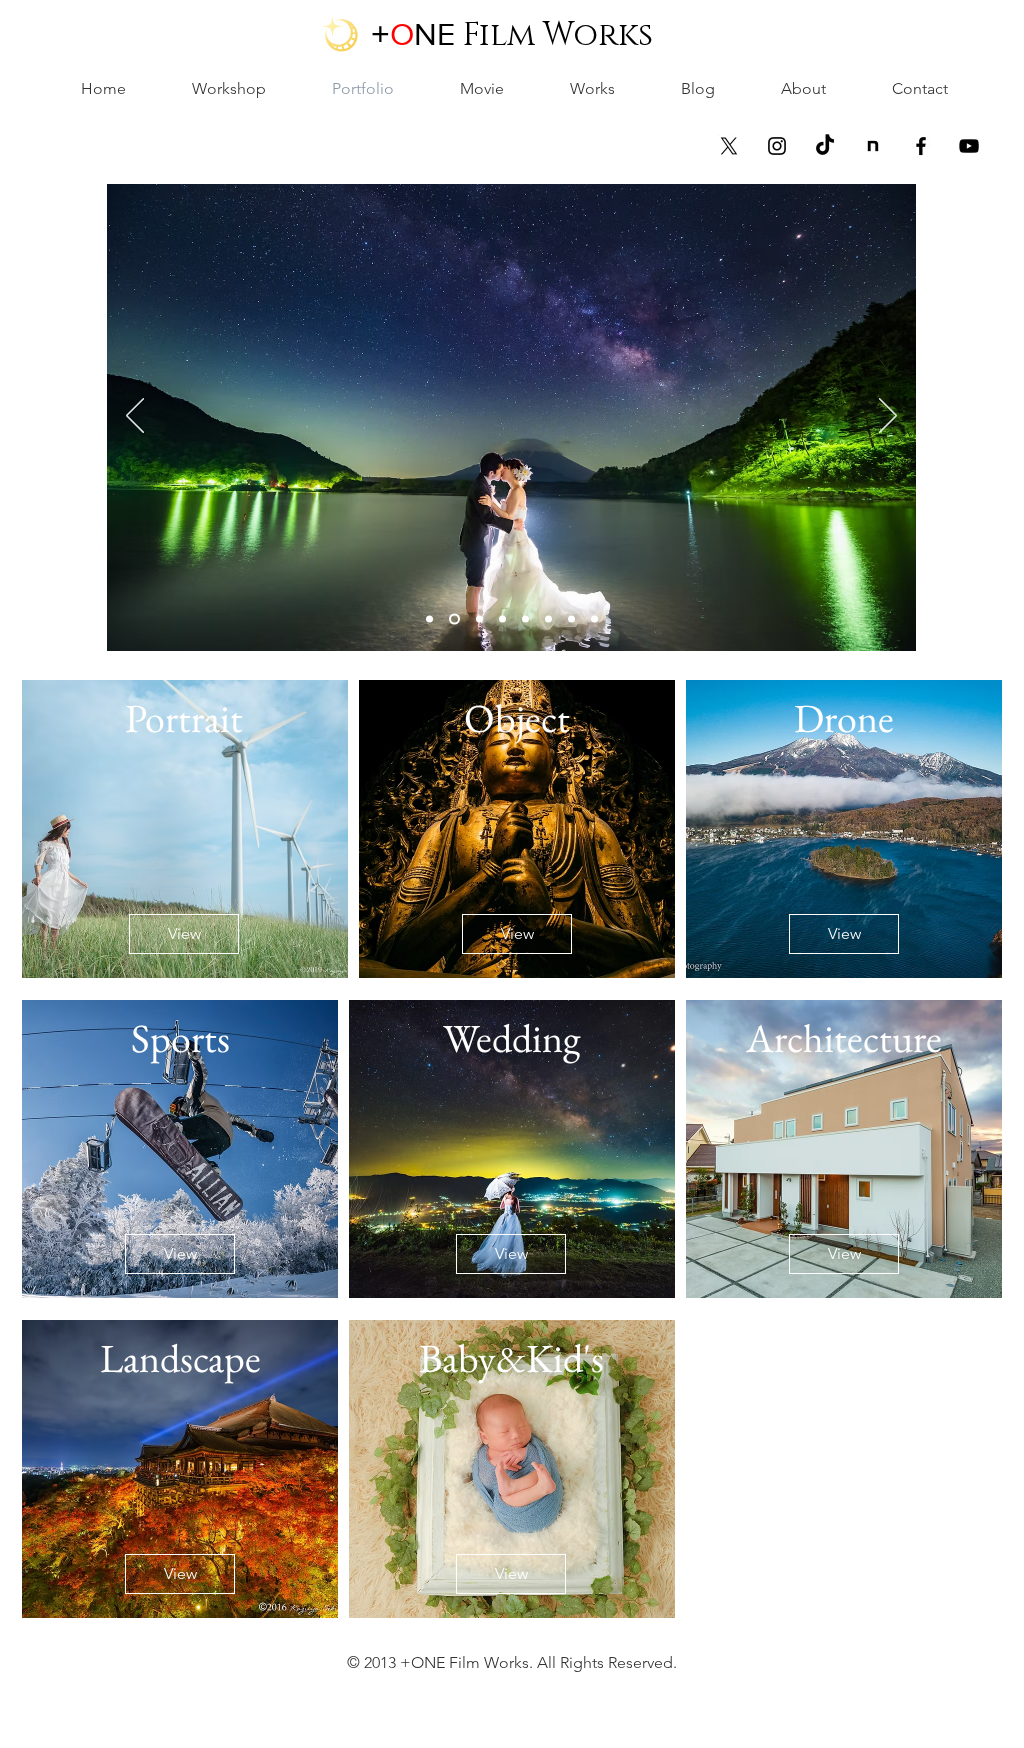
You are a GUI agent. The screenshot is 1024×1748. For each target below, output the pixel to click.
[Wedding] (452, 619)
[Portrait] (525, 619)
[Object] (571, 619)
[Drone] (594, 619)
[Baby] (548, 619)
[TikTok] (825, 146)
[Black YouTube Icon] (969, 146)
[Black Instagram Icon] (777, 146)
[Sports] (502, 619)
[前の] (135, 417)
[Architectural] (477, 619)
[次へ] (888, 417)
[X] (729, 146)
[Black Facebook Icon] (921, 146)
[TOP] (429, 619)
